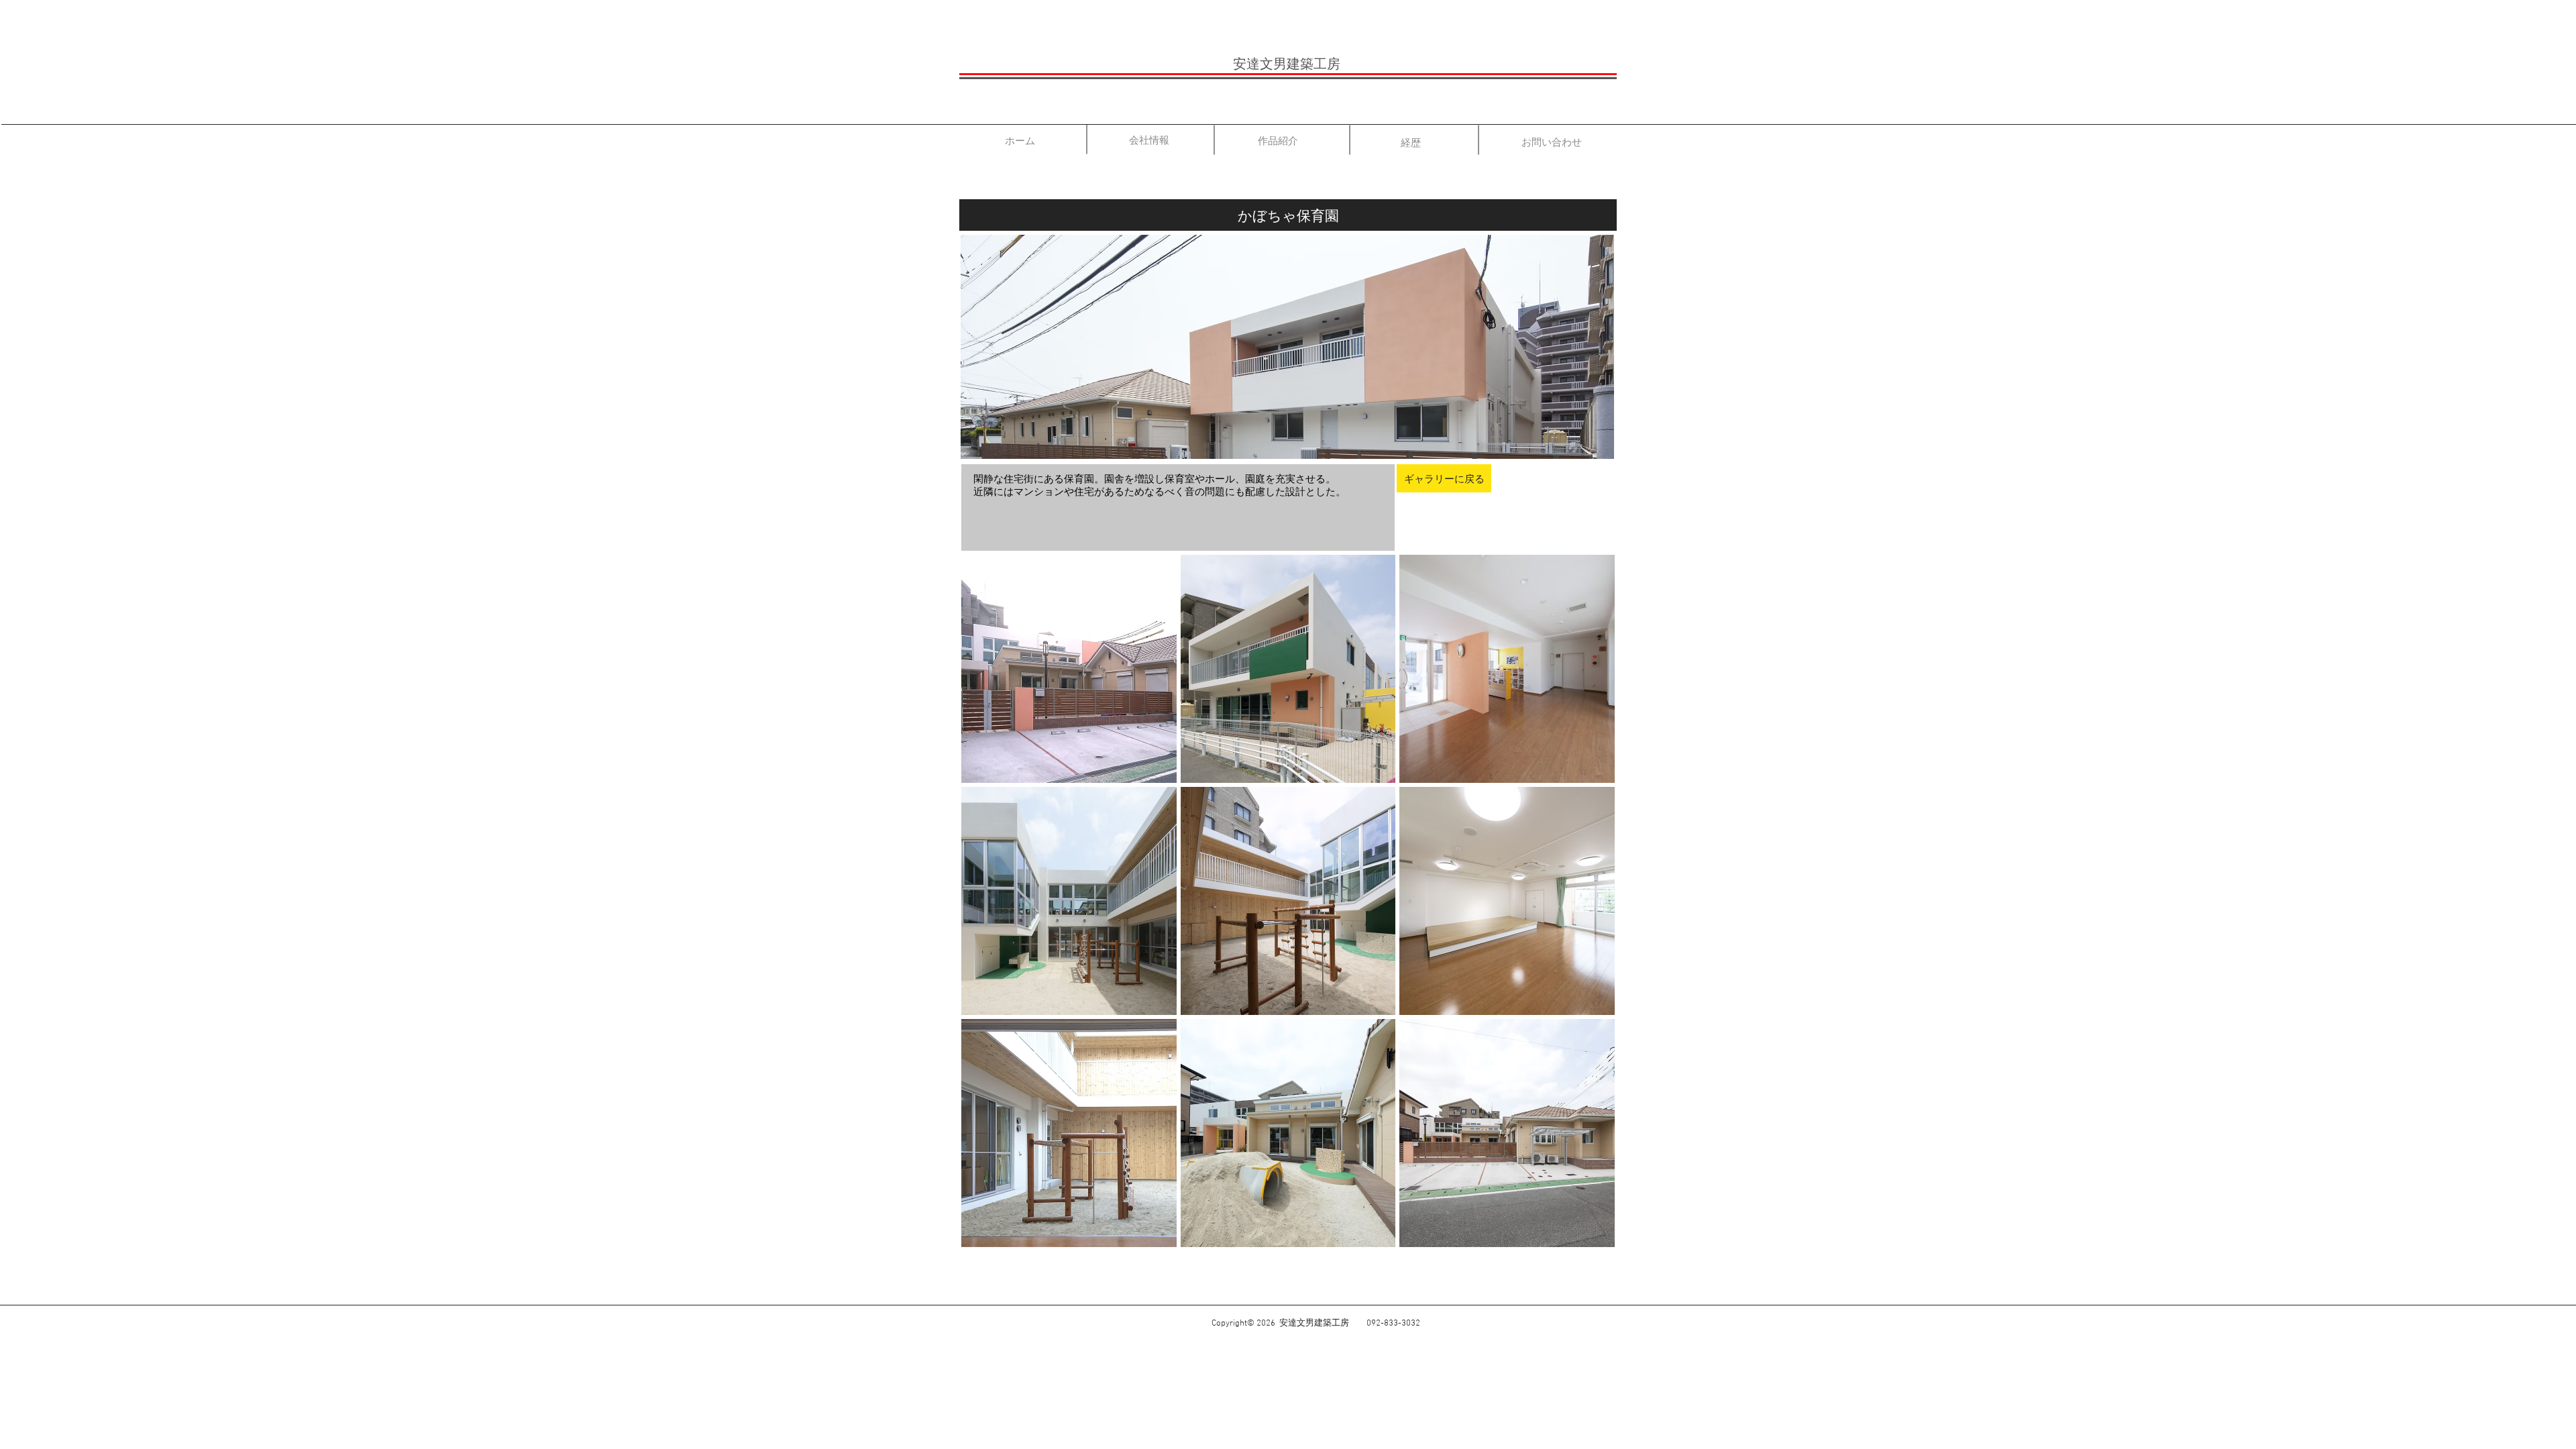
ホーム (1020, 141)
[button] (1069, 669)
